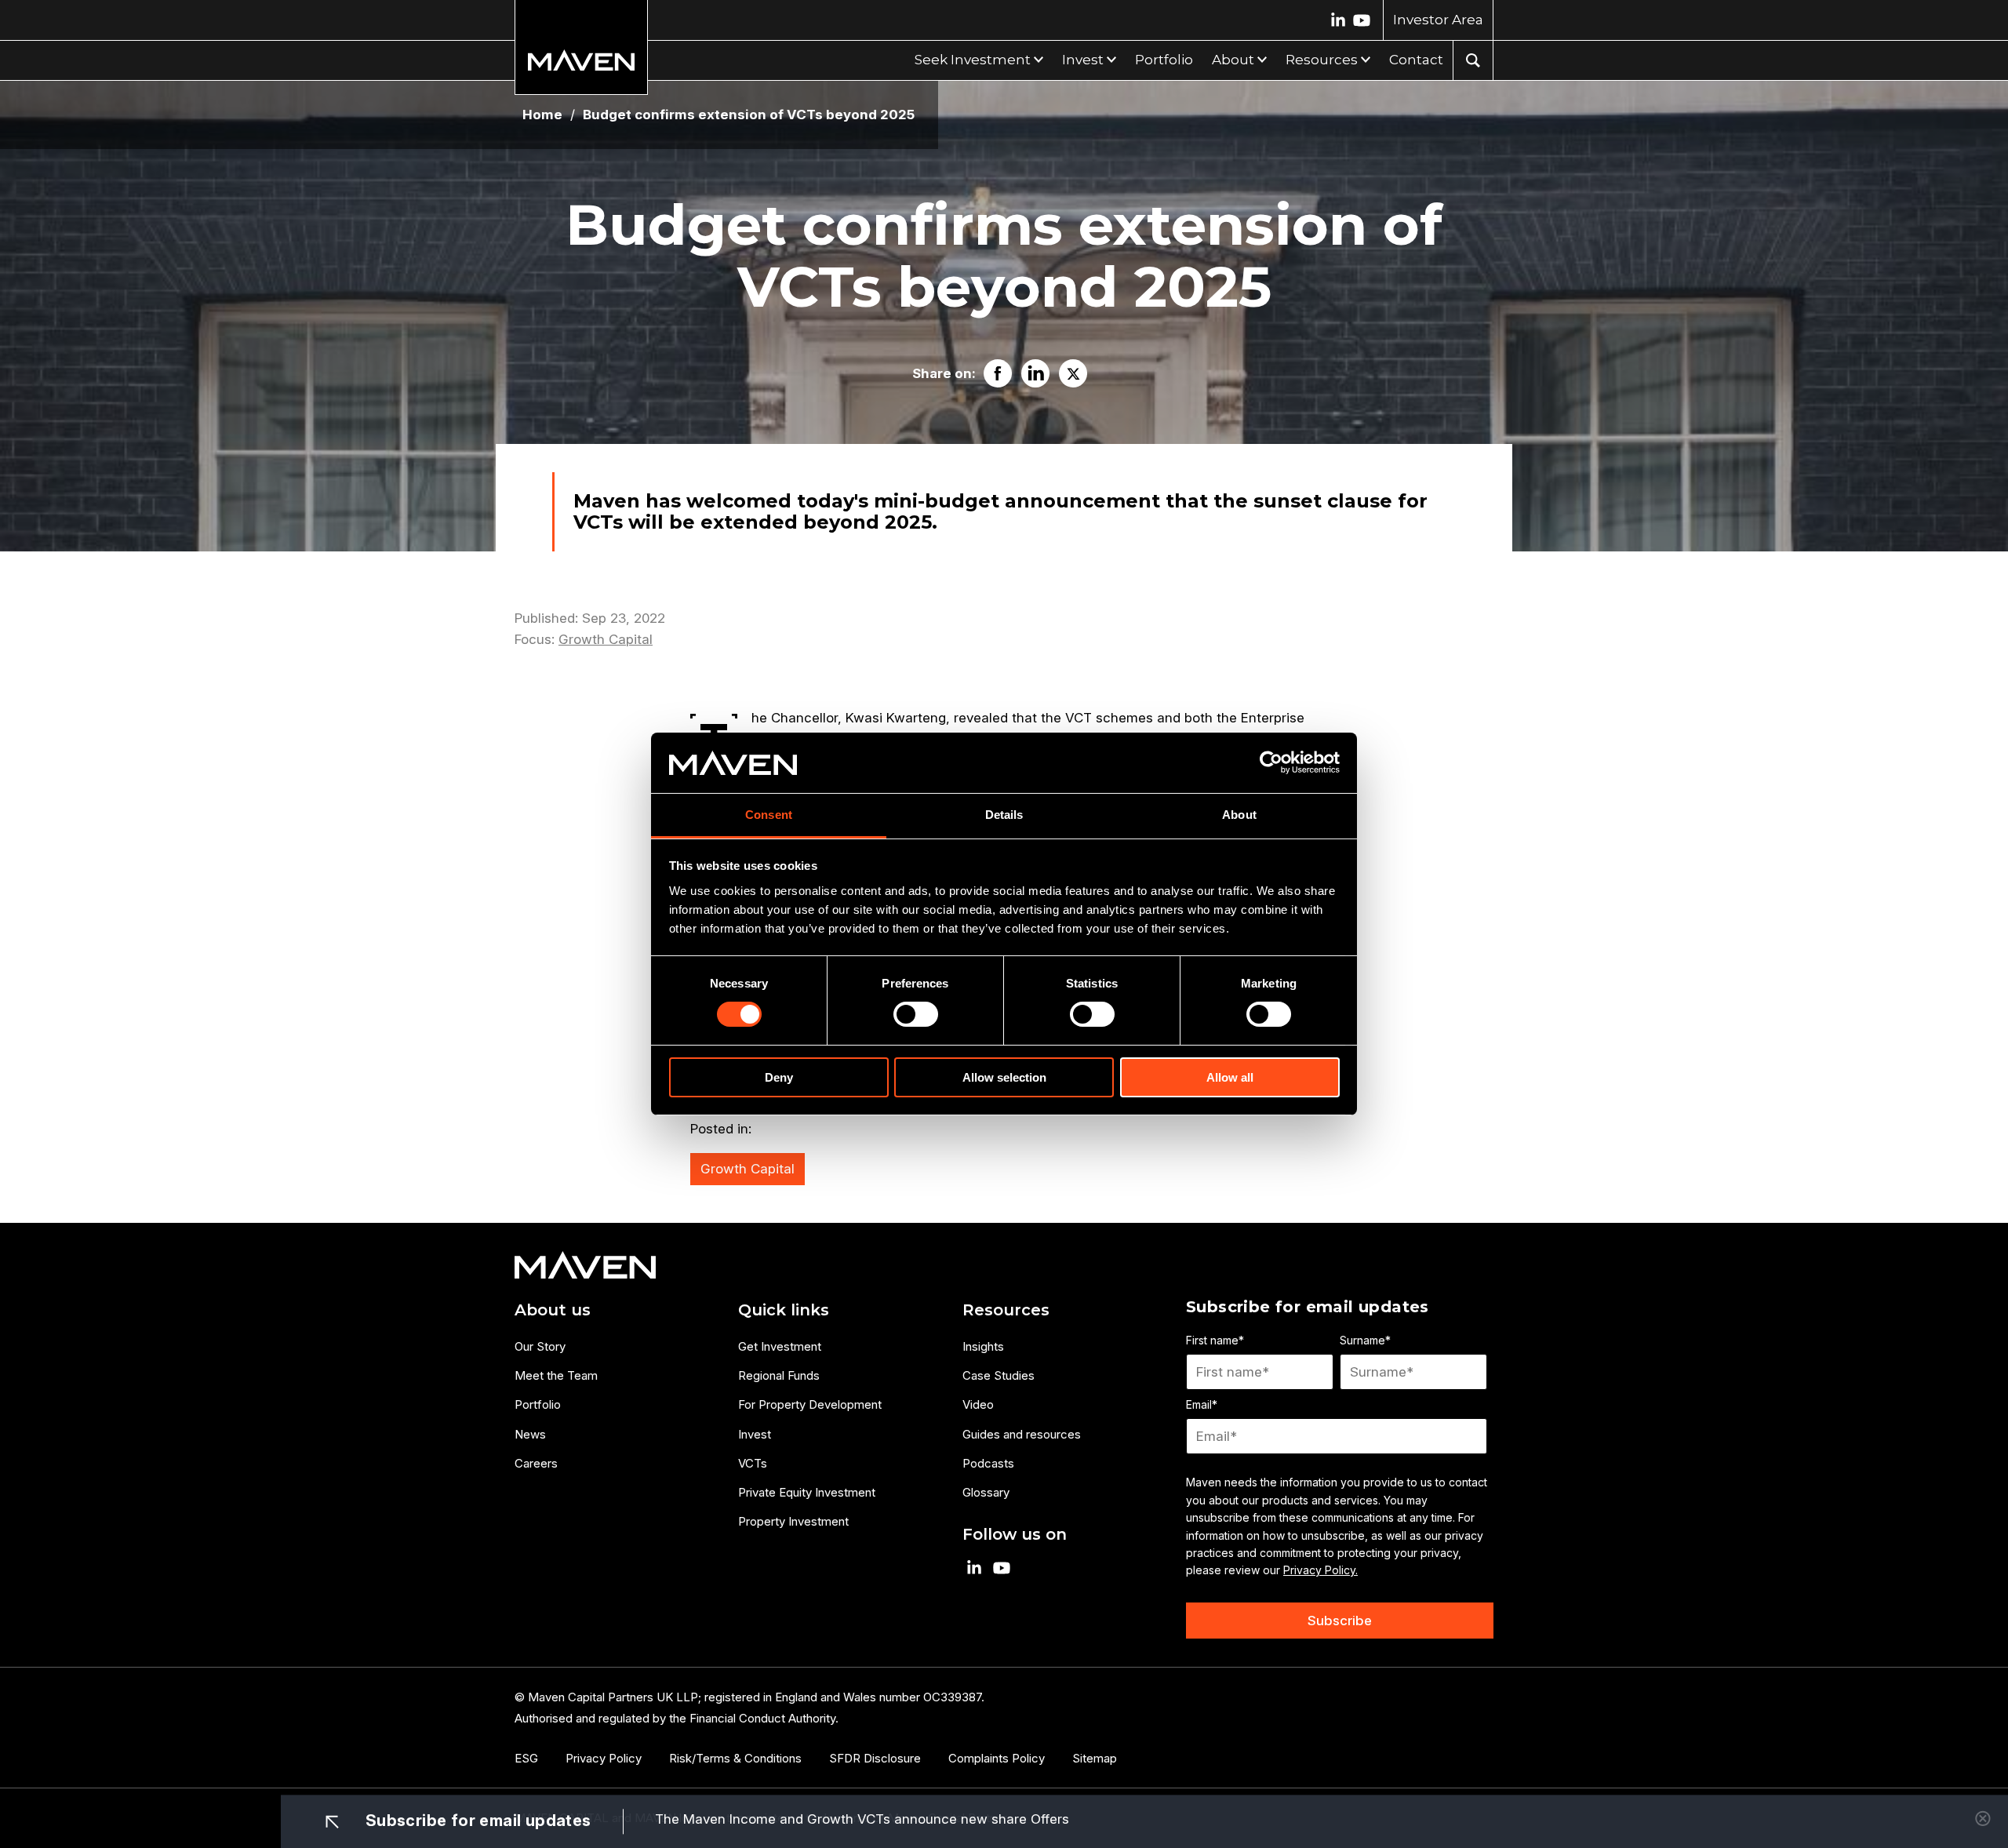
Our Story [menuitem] (540, 1346)
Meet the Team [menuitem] (556, 1375)
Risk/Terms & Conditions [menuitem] (735, 1758)
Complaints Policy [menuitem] (997, 1758)
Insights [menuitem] (983, 1346)
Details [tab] (1004, 815)
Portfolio (1164, 60)
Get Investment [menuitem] (780, 1346)
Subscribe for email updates (476, 1820)
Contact (1416, 60)
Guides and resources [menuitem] (1022, 1434)
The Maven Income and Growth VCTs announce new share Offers (862, 1819)
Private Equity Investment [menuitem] (807, 1492)
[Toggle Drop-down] (1037, 58)
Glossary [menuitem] (986, 1492)
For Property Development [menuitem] (810, 1404)
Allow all (1230, 1077)
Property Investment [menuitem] (793, 1521)
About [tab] (1239, 815)
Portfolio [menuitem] (538, 1404)
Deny (779, 1077)
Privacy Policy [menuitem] (604, 1758)
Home (542, 115)
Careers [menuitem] (536, 1463)
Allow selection (1004, 1077)
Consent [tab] (769, 815)
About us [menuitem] (553, 1310)
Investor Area (1438, 20)
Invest (1083, 60)
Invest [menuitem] (755, 1434)
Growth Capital (606, 639)
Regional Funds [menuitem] (779, 1375)
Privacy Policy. (1320, 1570)
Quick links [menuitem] (784, 1310)
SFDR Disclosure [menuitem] (875, 1758)
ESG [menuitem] (526, 1758)
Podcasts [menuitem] (988, 1463)
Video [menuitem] (978, 1404)
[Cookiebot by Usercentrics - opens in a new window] (1271, 762)
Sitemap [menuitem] (1095, 1758)
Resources (1322, 60)
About (1233, 60)
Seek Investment (973, 60)
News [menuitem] (530, 1434)
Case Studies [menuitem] (999, 1375)
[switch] (916, 1014)
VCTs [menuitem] (753, 1463)
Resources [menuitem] (1006, 1310)
